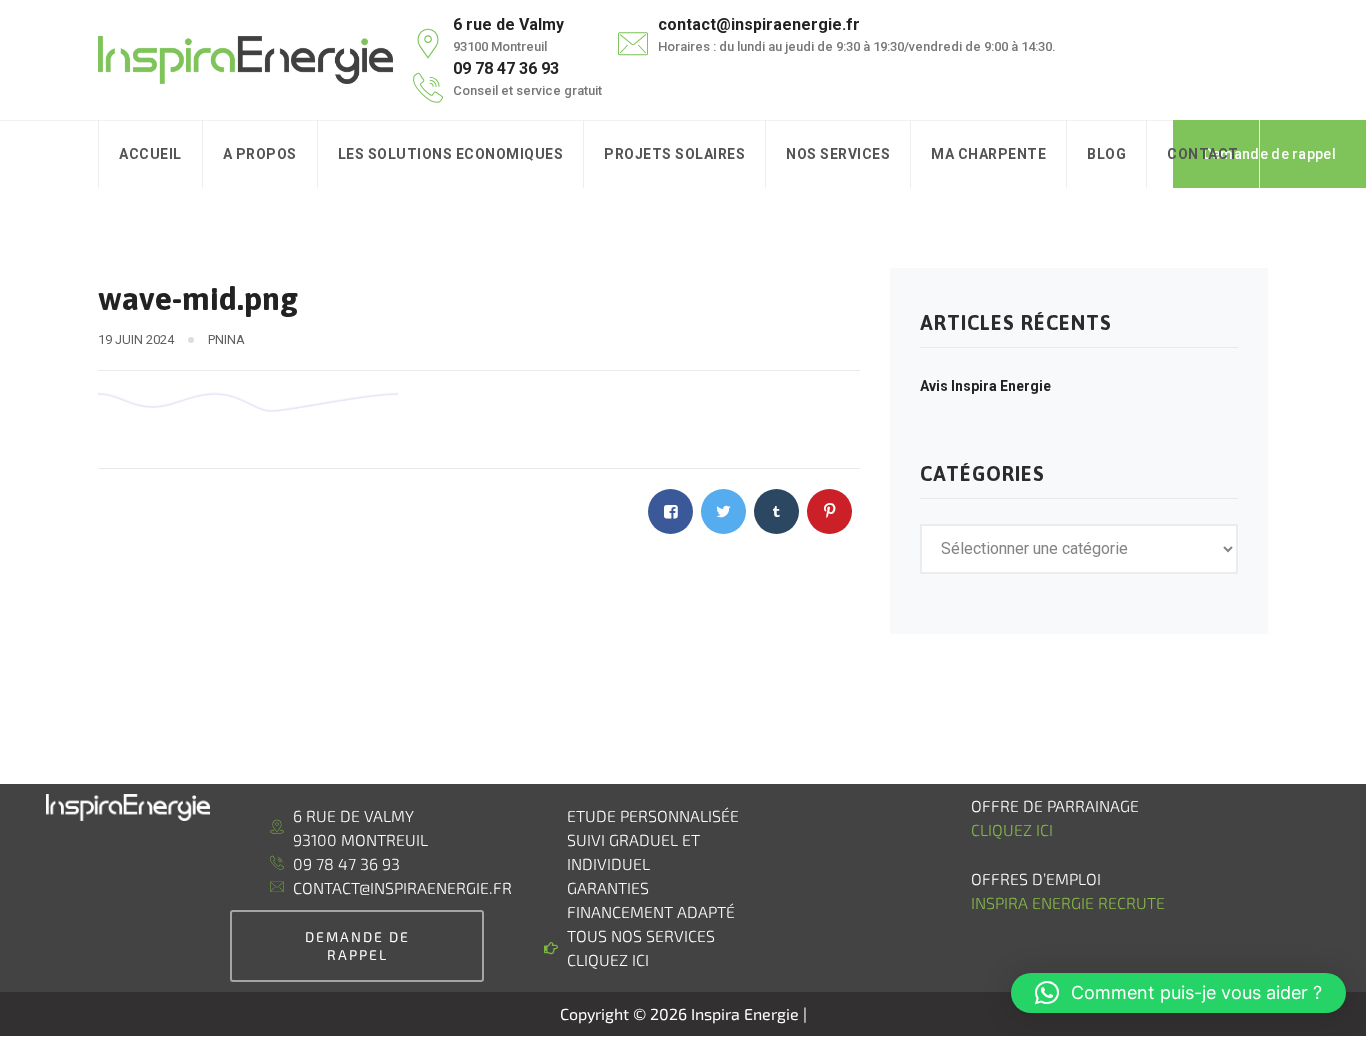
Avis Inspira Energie (985, 386)
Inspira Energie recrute (1070, 902)
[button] (1178, 993)
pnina (226, 339)
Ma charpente (988, 154)
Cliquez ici (1012, 829)
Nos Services (838, 154)
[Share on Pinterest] (829, 511)
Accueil (150, 154)
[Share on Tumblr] (776, 511)
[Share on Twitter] (723, 511)
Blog (1106, 154)
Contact (1203, 154)
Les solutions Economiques (451, 154)
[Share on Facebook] (670, 511)
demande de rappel (357, 945)
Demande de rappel (1269, 154)
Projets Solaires (674, 154)
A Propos (260, 154)
